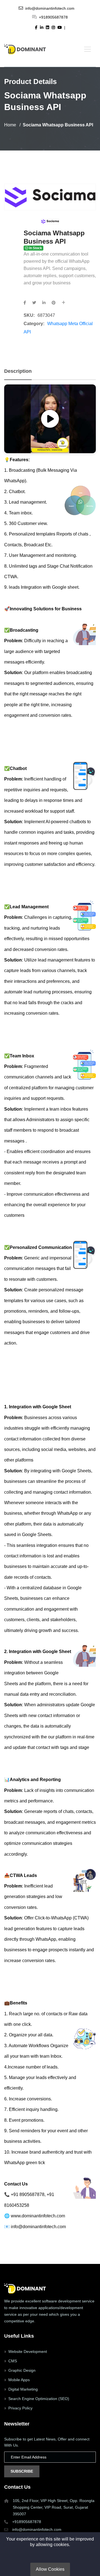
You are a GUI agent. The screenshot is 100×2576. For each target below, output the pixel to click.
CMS (13, 2361)
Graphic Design (22, 2370)
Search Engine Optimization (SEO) (39, 2399)
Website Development (28, 2351)
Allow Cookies (50, 2569)
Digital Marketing (23, 2389)
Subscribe (22, 2471)
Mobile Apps (19, 2380)
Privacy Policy (20, 2408)
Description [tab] (18, 371)
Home (10, 125)
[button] (87, 49)
